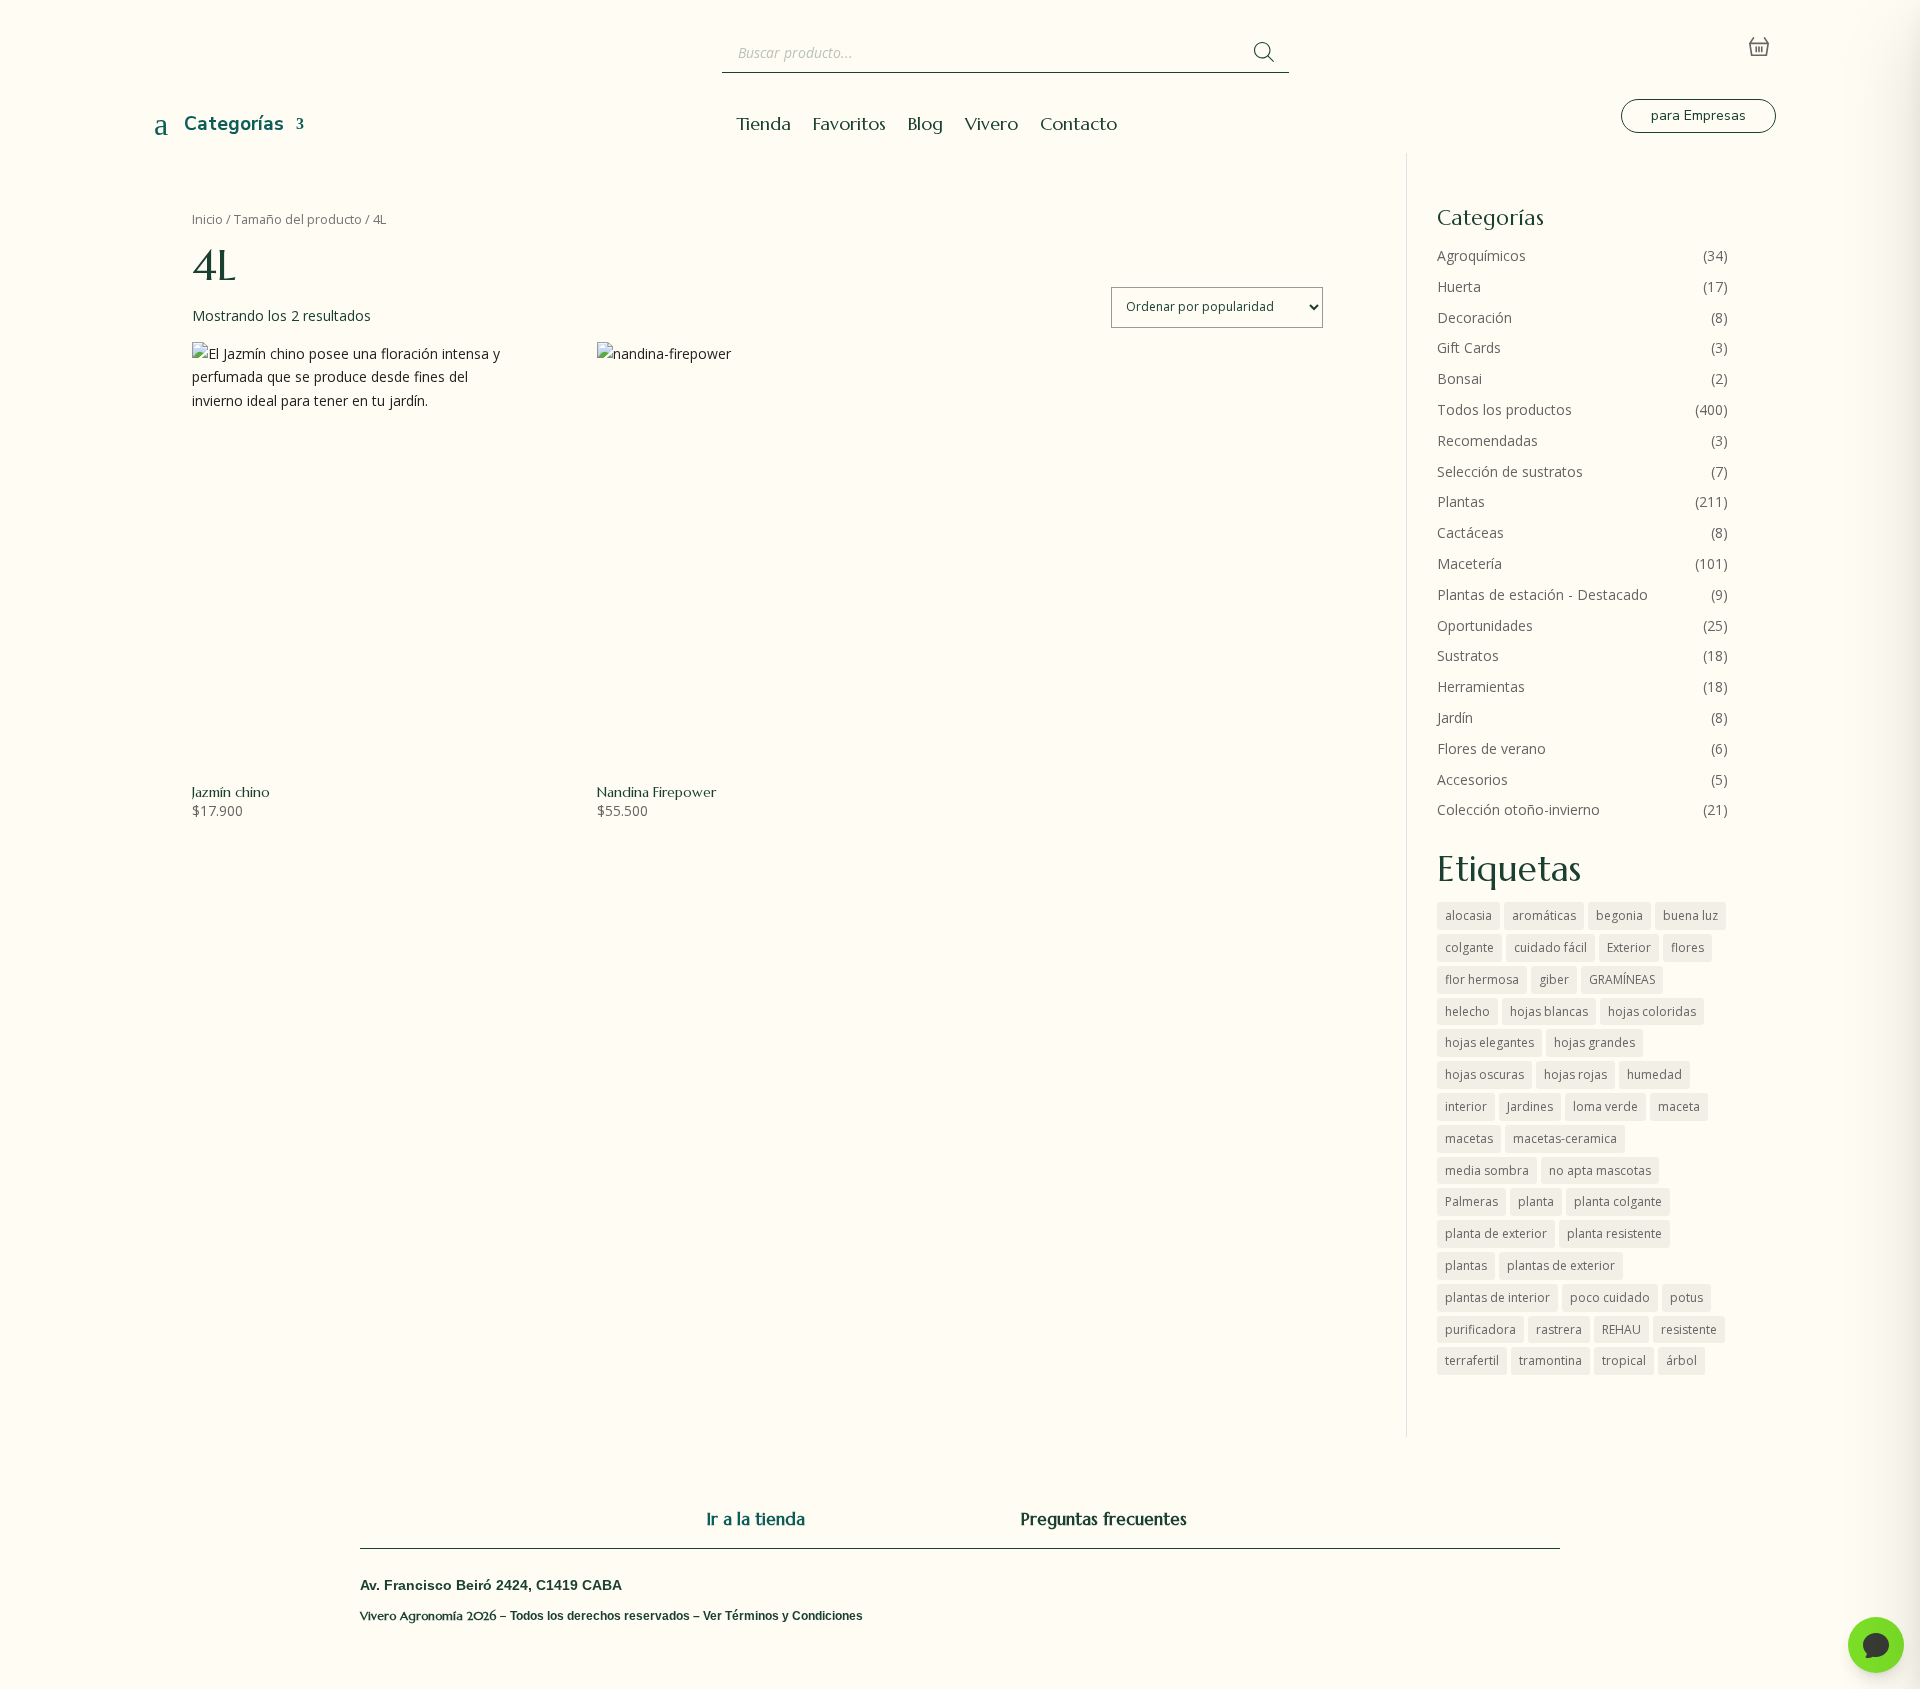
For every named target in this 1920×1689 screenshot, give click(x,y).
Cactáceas (1470, 532)
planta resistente (1614, 1233)
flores (1687, 947)
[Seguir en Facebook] (1264, 1519)
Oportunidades (1485, 625)
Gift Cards (1469, 347)
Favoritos (849, 126)
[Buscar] (1264, 52)
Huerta (1459, 286)
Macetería (1469, 563)
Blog (925, 126)
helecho (1467, 1011)
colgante (1469, 947)
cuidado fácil (1550, 947)
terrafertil (1472, 1360)
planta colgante (1618, 1201)
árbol (1681, 1360)
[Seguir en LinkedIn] (1304, 1519)
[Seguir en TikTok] (1384, 1519)
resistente (1689, 1329)
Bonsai (1459, 378)
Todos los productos (1504, 409)
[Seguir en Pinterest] (1424, 1519)
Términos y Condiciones (794, 1616)
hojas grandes (1594, 1042)
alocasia (1468, 915)
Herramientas (1481, 686)
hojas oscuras (1484, 1074)
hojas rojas (1575, 1074)
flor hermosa (1482, 979)
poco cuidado (1610, 1297)
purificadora (1480, 1329)
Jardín (1455, 717)
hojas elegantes (1489, 1042)
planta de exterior (1496, 1233)
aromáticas (1544, 915)
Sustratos (1468, 655)
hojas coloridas (1652, 1011)
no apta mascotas (1600, 1170)
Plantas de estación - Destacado (1542, 594)
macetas (1469, 1138)
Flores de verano (1491, 748)
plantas (1466, 1265)
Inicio (207, 219)
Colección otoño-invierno (1518, 809)
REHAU (1621, 1329)
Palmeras (1471, 1201)
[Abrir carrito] (1759, 47)
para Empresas (1698, 115)
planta (1536, 1201)
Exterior (1629, 947)
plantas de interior (1497, 1297)
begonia (1619, 915)
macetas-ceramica (1565, 1138)
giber (1554, 979)
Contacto (1078, 126)
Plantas (1461, 501)
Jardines (1530, 1106)
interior (1466, 1106)
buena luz (1690, 915)
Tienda (763, 126)
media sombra (1487, 1170)
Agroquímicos (1481, 255)
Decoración (1474, 317)
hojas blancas (1549, 1011)
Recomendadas (1487, 440)
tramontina (1550, 1360)
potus (1686, 1297)
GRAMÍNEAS (1622, 979)
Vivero (991, 126)
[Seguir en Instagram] (1344, 1519)
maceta (1679, 1106)
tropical (1624, 1360)
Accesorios (1472, 779)
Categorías (234, 124)
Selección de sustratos (1510, 471)
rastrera (1559, 1329)
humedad (1654, 1074)
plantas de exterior (1561, 1265)
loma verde (1605, 1106)
